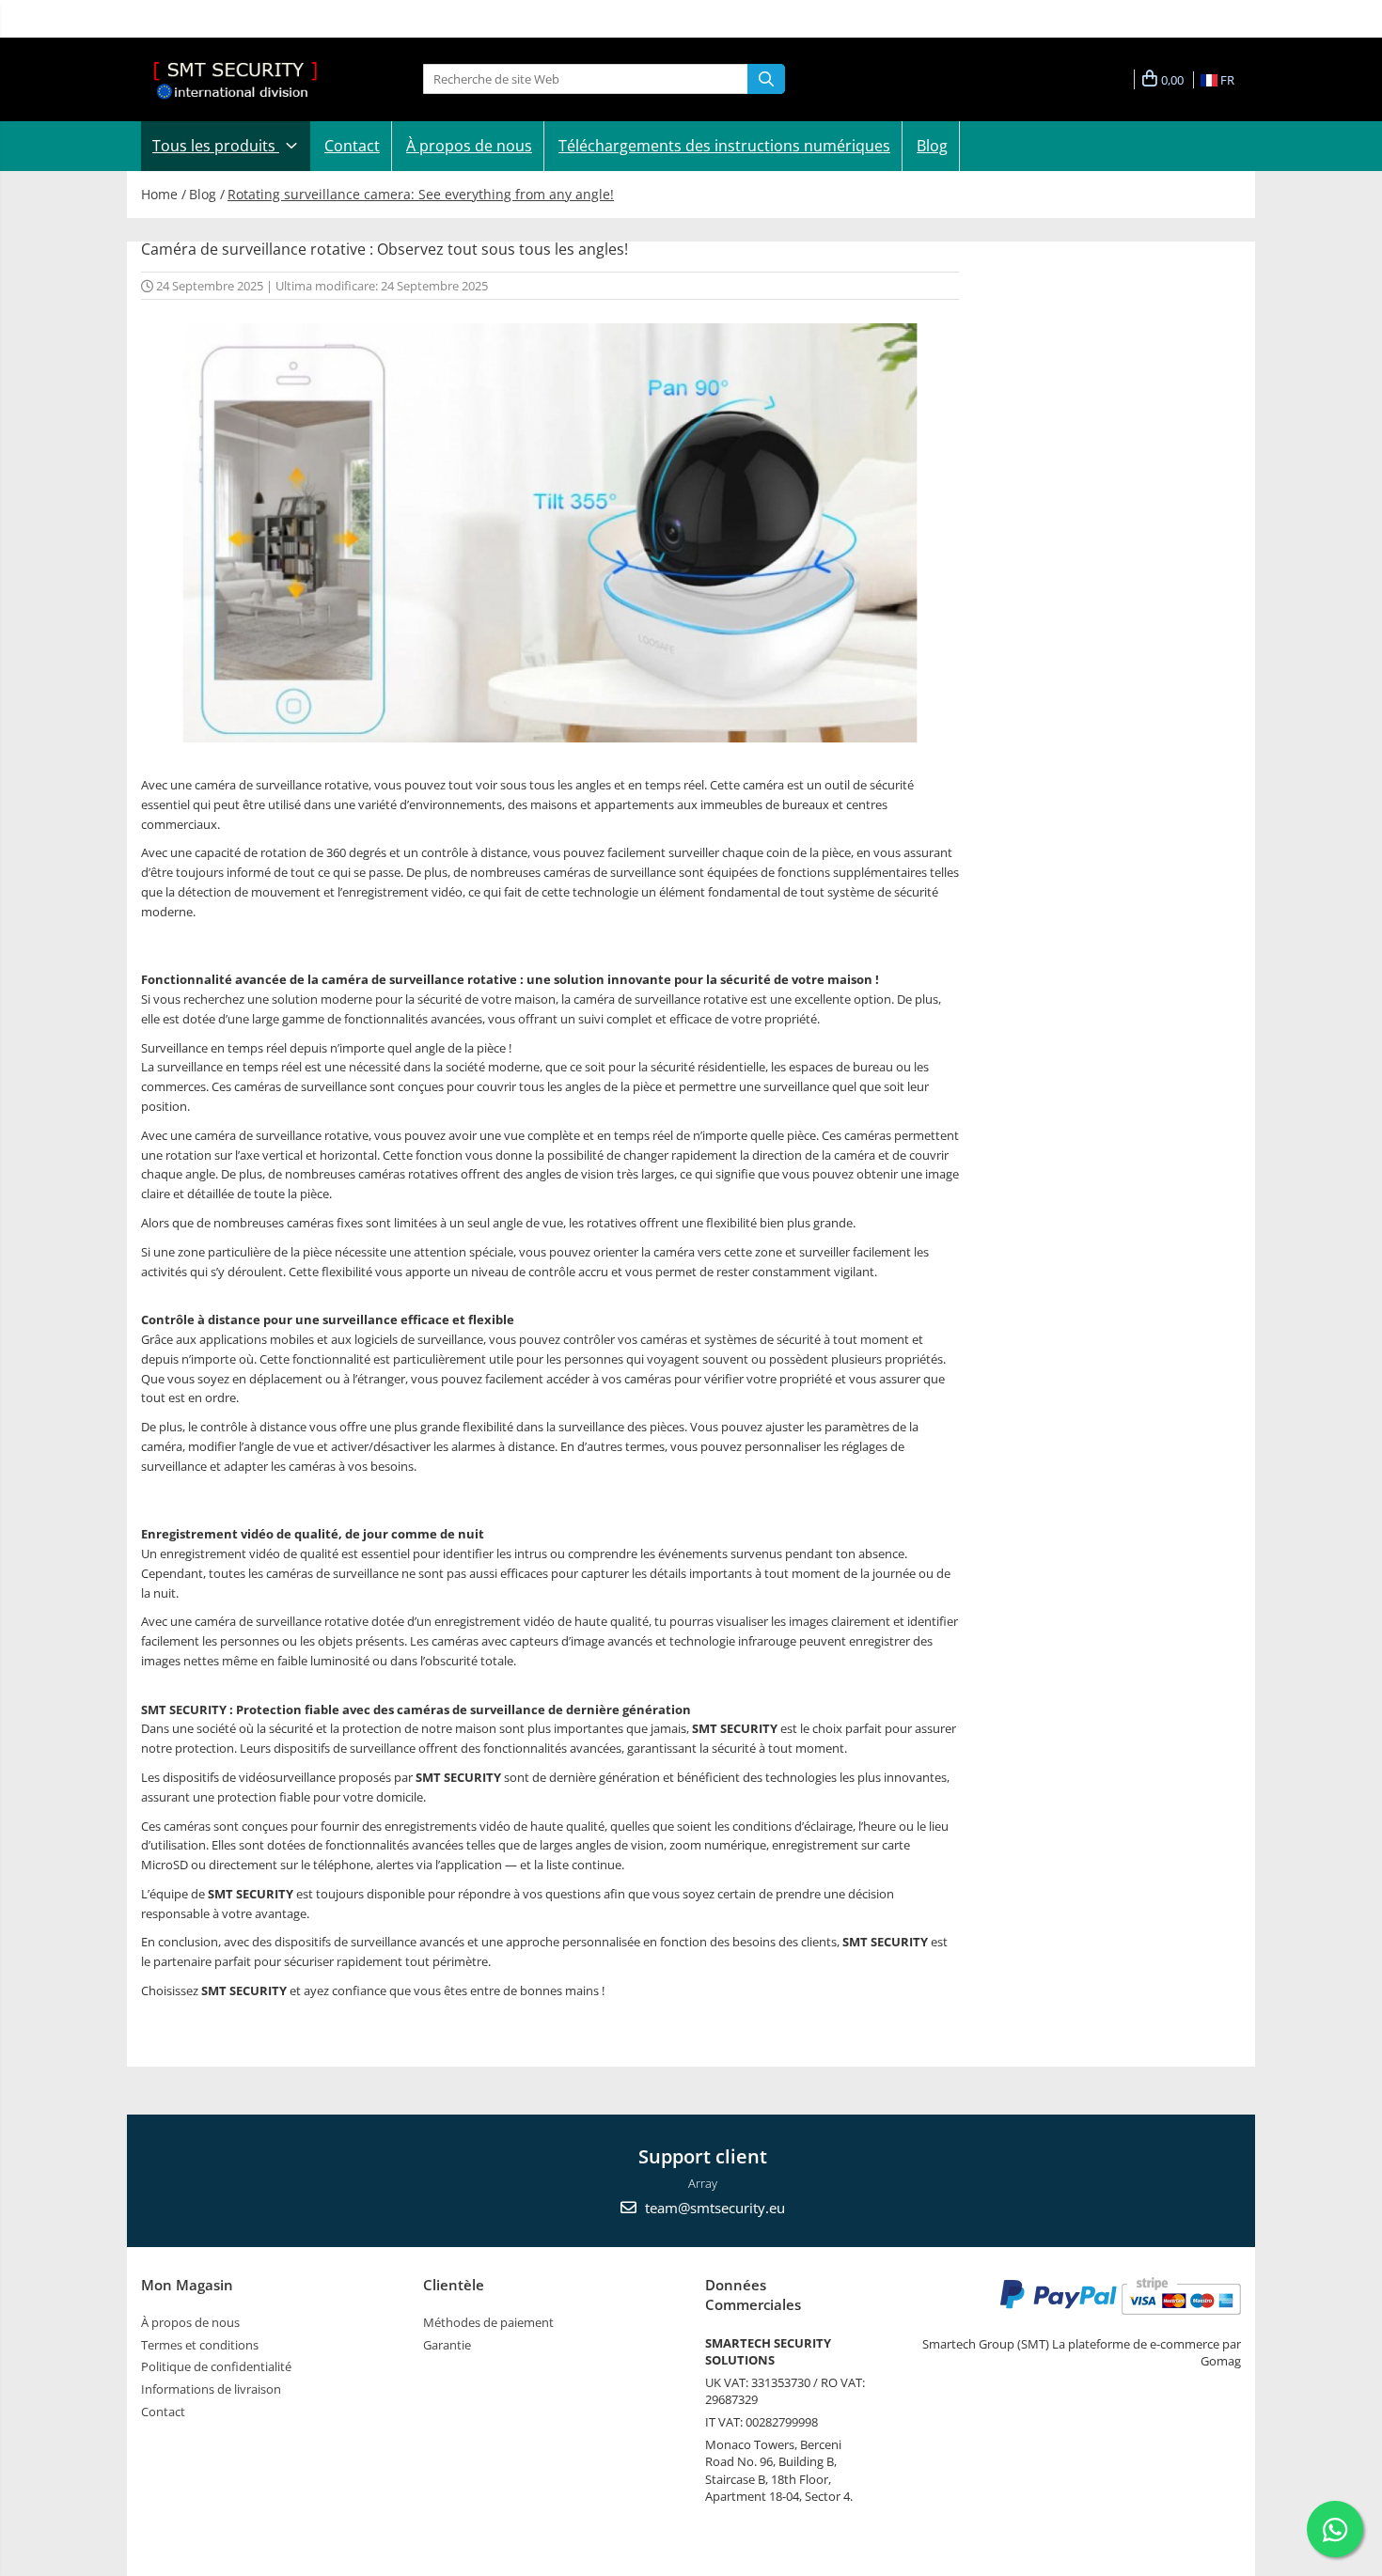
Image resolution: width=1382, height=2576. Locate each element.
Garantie (447, 2345)
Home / (164, 194)
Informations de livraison (211, 2389)
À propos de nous (469, 146)
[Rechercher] (766, 79)
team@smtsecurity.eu (713, 2208)
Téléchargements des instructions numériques (724, 146)
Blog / (207, 194)
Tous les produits (216, 146)
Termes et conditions (200, 2345)
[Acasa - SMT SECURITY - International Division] (235, 79)
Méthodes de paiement (488, 2322)
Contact (352, 146)
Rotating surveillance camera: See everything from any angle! (421, 194)
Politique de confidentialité (216, 2366)
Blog (932, 146)
